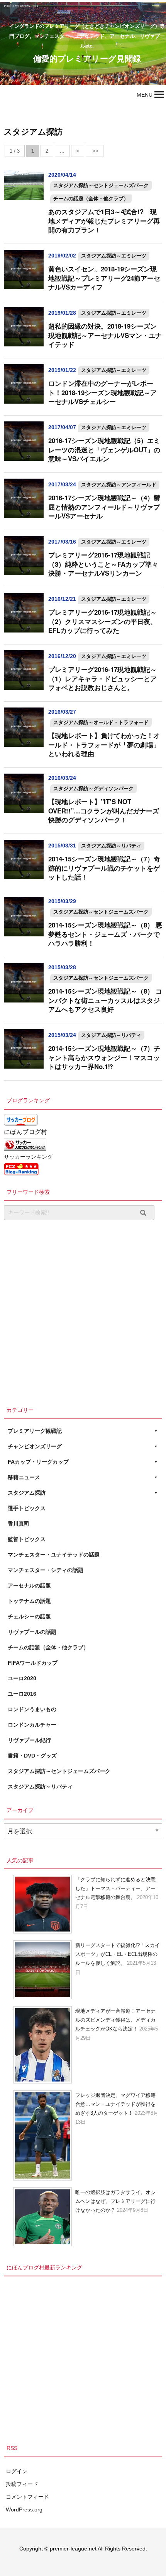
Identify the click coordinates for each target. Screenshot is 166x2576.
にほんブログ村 (25, 1132)
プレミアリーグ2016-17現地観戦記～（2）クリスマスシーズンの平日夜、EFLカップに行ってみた (102, 621)
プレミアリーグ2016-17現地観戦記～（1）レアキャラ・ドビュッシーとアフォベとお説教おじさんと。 (102, 678)
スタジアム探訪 (27, 1493)
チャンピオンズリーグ (35, 1446)
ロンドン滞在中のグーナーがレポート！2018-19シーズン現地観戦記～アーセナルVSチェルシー (102, 392)
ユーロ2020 (22, 1678)
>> (95, 151)
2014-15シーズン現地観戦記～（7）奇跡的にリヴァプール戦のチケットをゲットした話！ (104, 868)
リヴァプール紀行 (29, 1740)
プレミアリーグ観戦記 (35, 1431)
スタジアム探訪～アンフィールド (119, 485)
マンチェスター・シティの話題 (46, 1570)
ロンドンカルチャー (32, 1725)
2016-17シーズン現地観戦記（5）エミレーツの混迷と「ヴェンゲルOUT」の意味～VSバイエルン (104, 449)
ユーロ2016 (22, 1694)
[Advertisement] (83, 1311)
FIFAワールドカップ (33, 1663)
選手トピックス (27, 1508)
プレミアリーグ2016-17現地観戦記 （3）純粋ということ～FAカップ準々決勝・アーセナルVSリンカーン (103, 564)
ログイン (17, 2471)
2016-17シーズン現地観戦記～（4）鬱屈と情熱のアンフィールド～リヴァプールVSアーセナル (104, 507)
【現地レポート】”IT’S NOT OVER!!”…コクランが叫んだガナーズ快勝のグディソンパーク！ (104, 811)
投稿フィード (22, 2484)
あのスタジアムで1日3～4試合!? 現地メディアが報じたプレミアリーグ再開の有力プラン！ (104, 221)
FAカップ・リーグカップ (38, 1462)
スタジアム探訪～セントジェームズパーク (101, 185)
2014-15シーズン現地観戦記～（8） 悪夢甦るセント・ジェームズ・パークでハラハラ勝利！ (105, 934)
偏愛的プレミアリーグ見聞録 (87, 58)
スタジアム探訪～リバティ (111, 846)
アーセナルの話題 (29, 1585)
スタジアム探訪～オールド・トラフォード (101, 722)
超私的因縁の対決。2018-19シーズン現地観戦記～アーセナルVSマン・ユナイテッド (105, 335)
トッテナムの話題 (29, 1601)
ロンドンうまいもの (32, 1709)
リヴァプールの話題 (32, 1632)
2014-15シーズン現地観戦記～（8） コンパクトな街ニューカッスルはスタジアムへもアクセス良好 (105, 1000)
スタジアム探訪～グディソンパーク (93, 788)
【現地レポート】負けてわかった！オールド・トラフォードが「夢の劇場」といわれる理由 (104, 744)
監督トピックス (27, 1539)
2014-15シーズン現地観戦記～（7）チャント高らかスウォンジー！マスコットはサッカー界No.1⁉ (104, 1057)
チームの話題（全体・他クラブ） (91, 199)
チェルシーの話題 (29, 1616)
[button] (145, 95)
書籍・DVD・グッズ (32, 1756)
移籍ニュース (24, 1477)
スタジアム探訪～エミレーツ (114, 256)
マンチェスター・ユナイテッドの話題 (54, 1555)
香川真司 (19, 1524)
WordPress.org (24, 2510)
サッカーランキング (28, 1157)
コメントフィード (27, 2497)
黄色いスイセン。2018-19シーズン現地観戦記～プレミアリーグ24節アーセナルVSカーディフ (104, 278)
